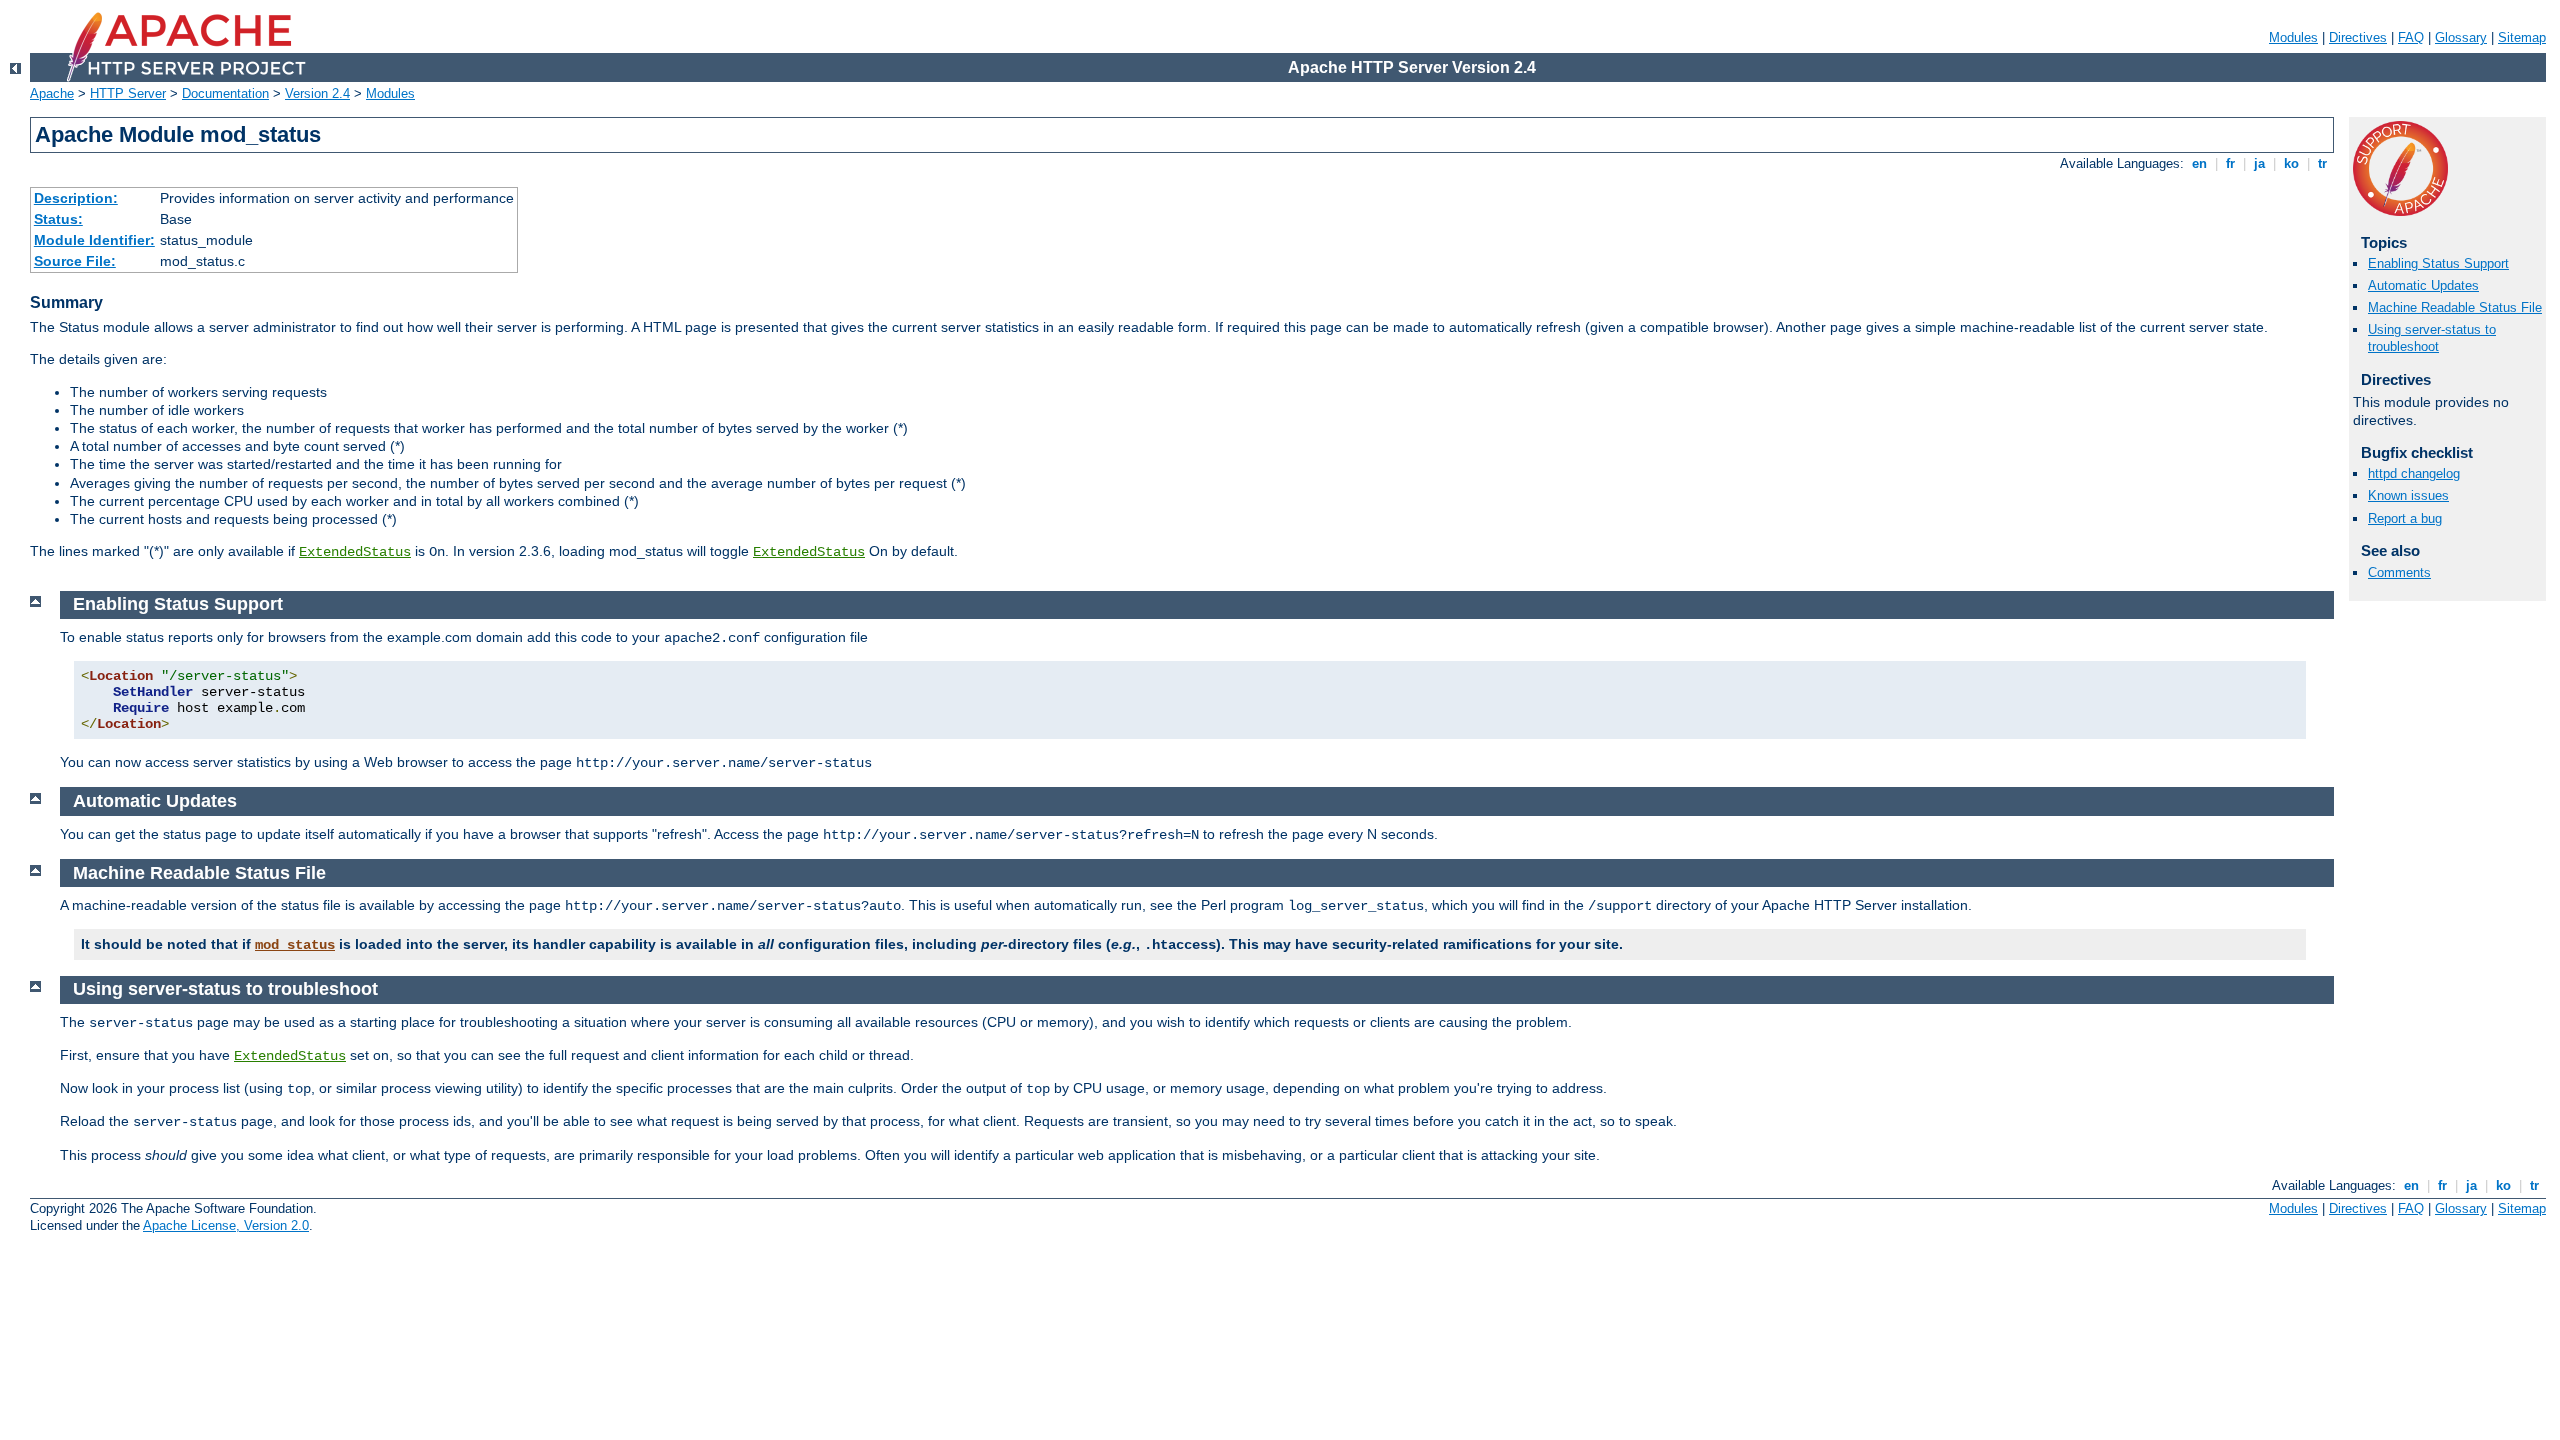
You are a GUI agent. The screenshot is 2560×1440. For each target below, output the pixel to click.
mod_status (295, 945)
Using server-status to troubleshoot (2432, 338)
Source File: (75, 261)
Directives (2358, 37)
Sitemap (2522, 37)
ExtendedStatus (355, 552)
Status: (58, 219)
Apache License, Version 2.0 (226, 1225)
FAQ (2411, 37)
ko (2291, 163)
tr (2322, 163)
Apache (52, 93)
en (2199, 163)
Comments (2399, 572)
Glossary (2461, 37)
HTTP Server (128, 93)
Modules (2293, 37)
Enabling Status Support (2438, 263)
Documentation (225, 93)
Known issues (2408, 495)
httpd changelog (2414, 473)
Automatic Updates (2423, 285)
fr (2230, 163)
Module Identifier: (94, 240)
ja (2259, 163)
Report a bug (2405, 518)
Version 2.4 (317, 93)
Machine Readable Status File (2455, 307)
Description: (76, 198)
